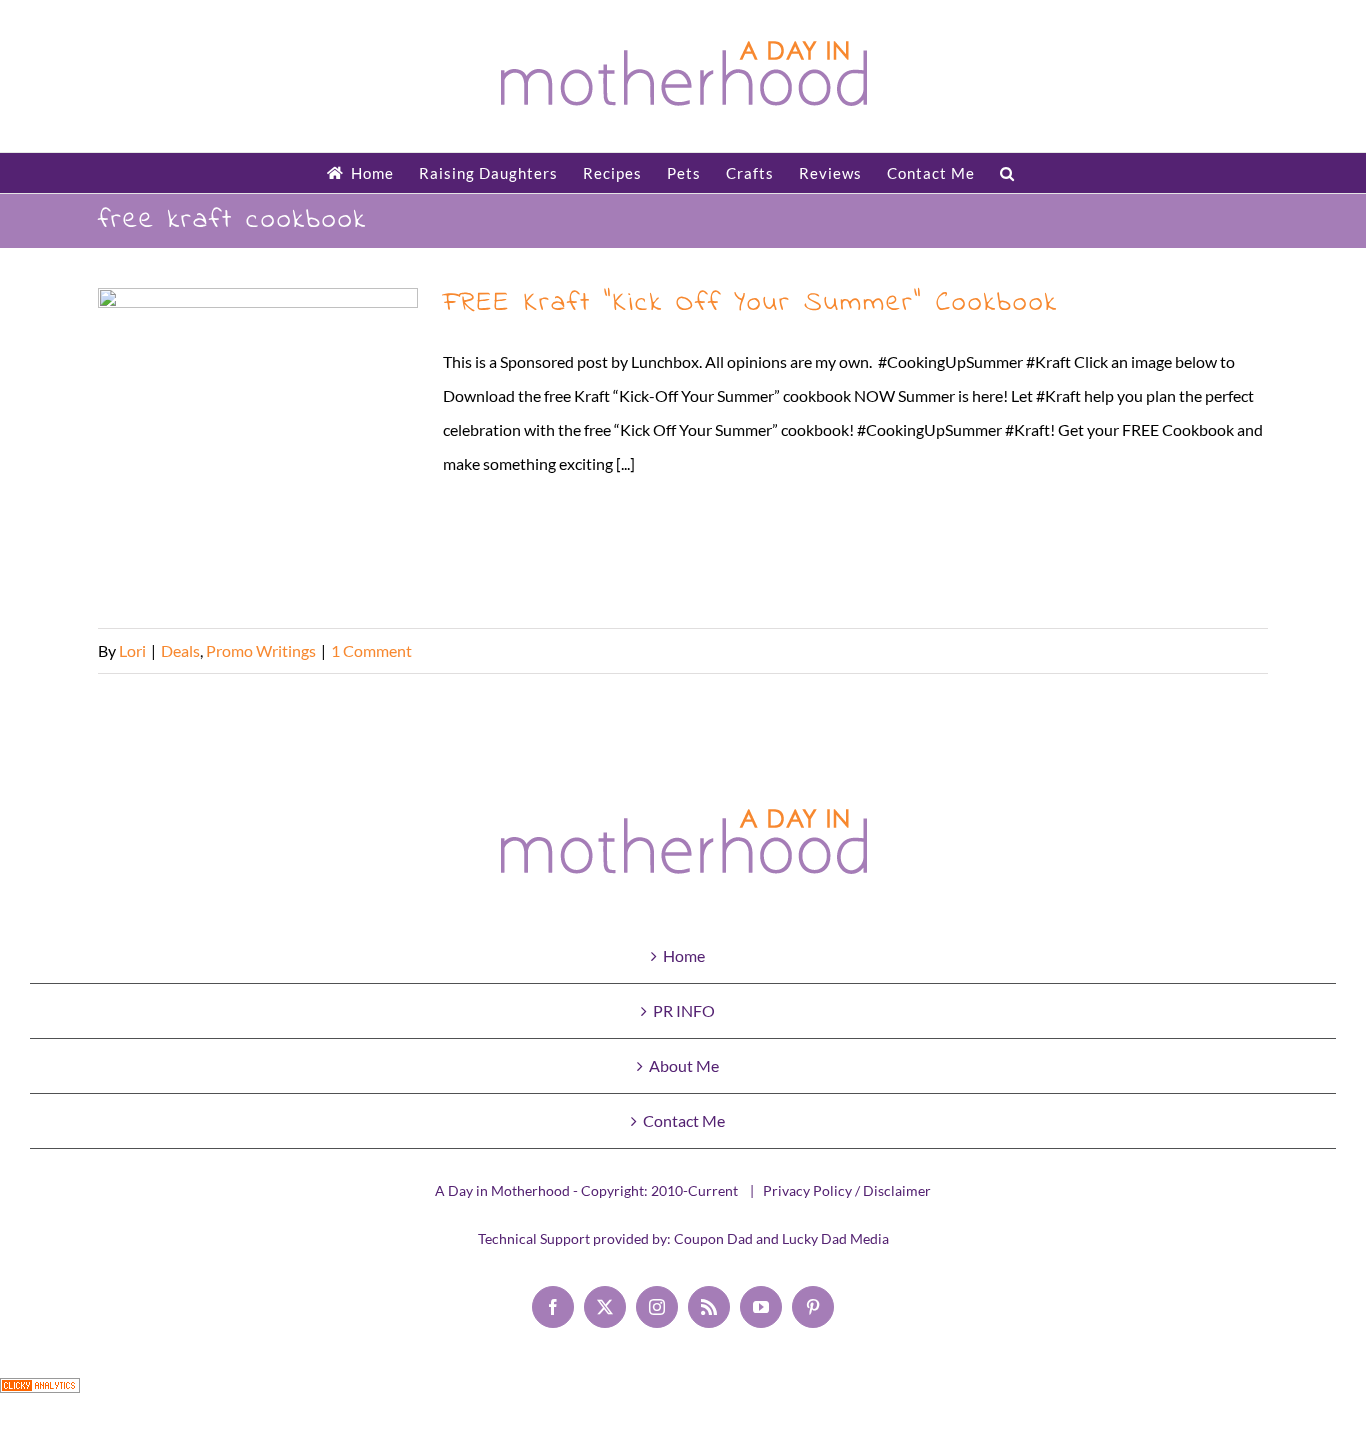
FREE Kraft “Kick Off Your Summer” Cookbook (258, 448)
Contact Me (684, 1120)
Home (684, 955)
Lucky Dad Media (835, 1238)
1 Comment (371, 650)
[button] (1007, 173)
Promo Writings (261, 650)
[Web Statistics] (40, 1394)
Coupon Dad (713, 1238)
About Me (684, 1065)
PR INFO (684, 1010)
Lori (132, 650)
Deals (180, 650)
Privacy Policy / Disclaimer (847, 1190)
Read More (1230, 650)
